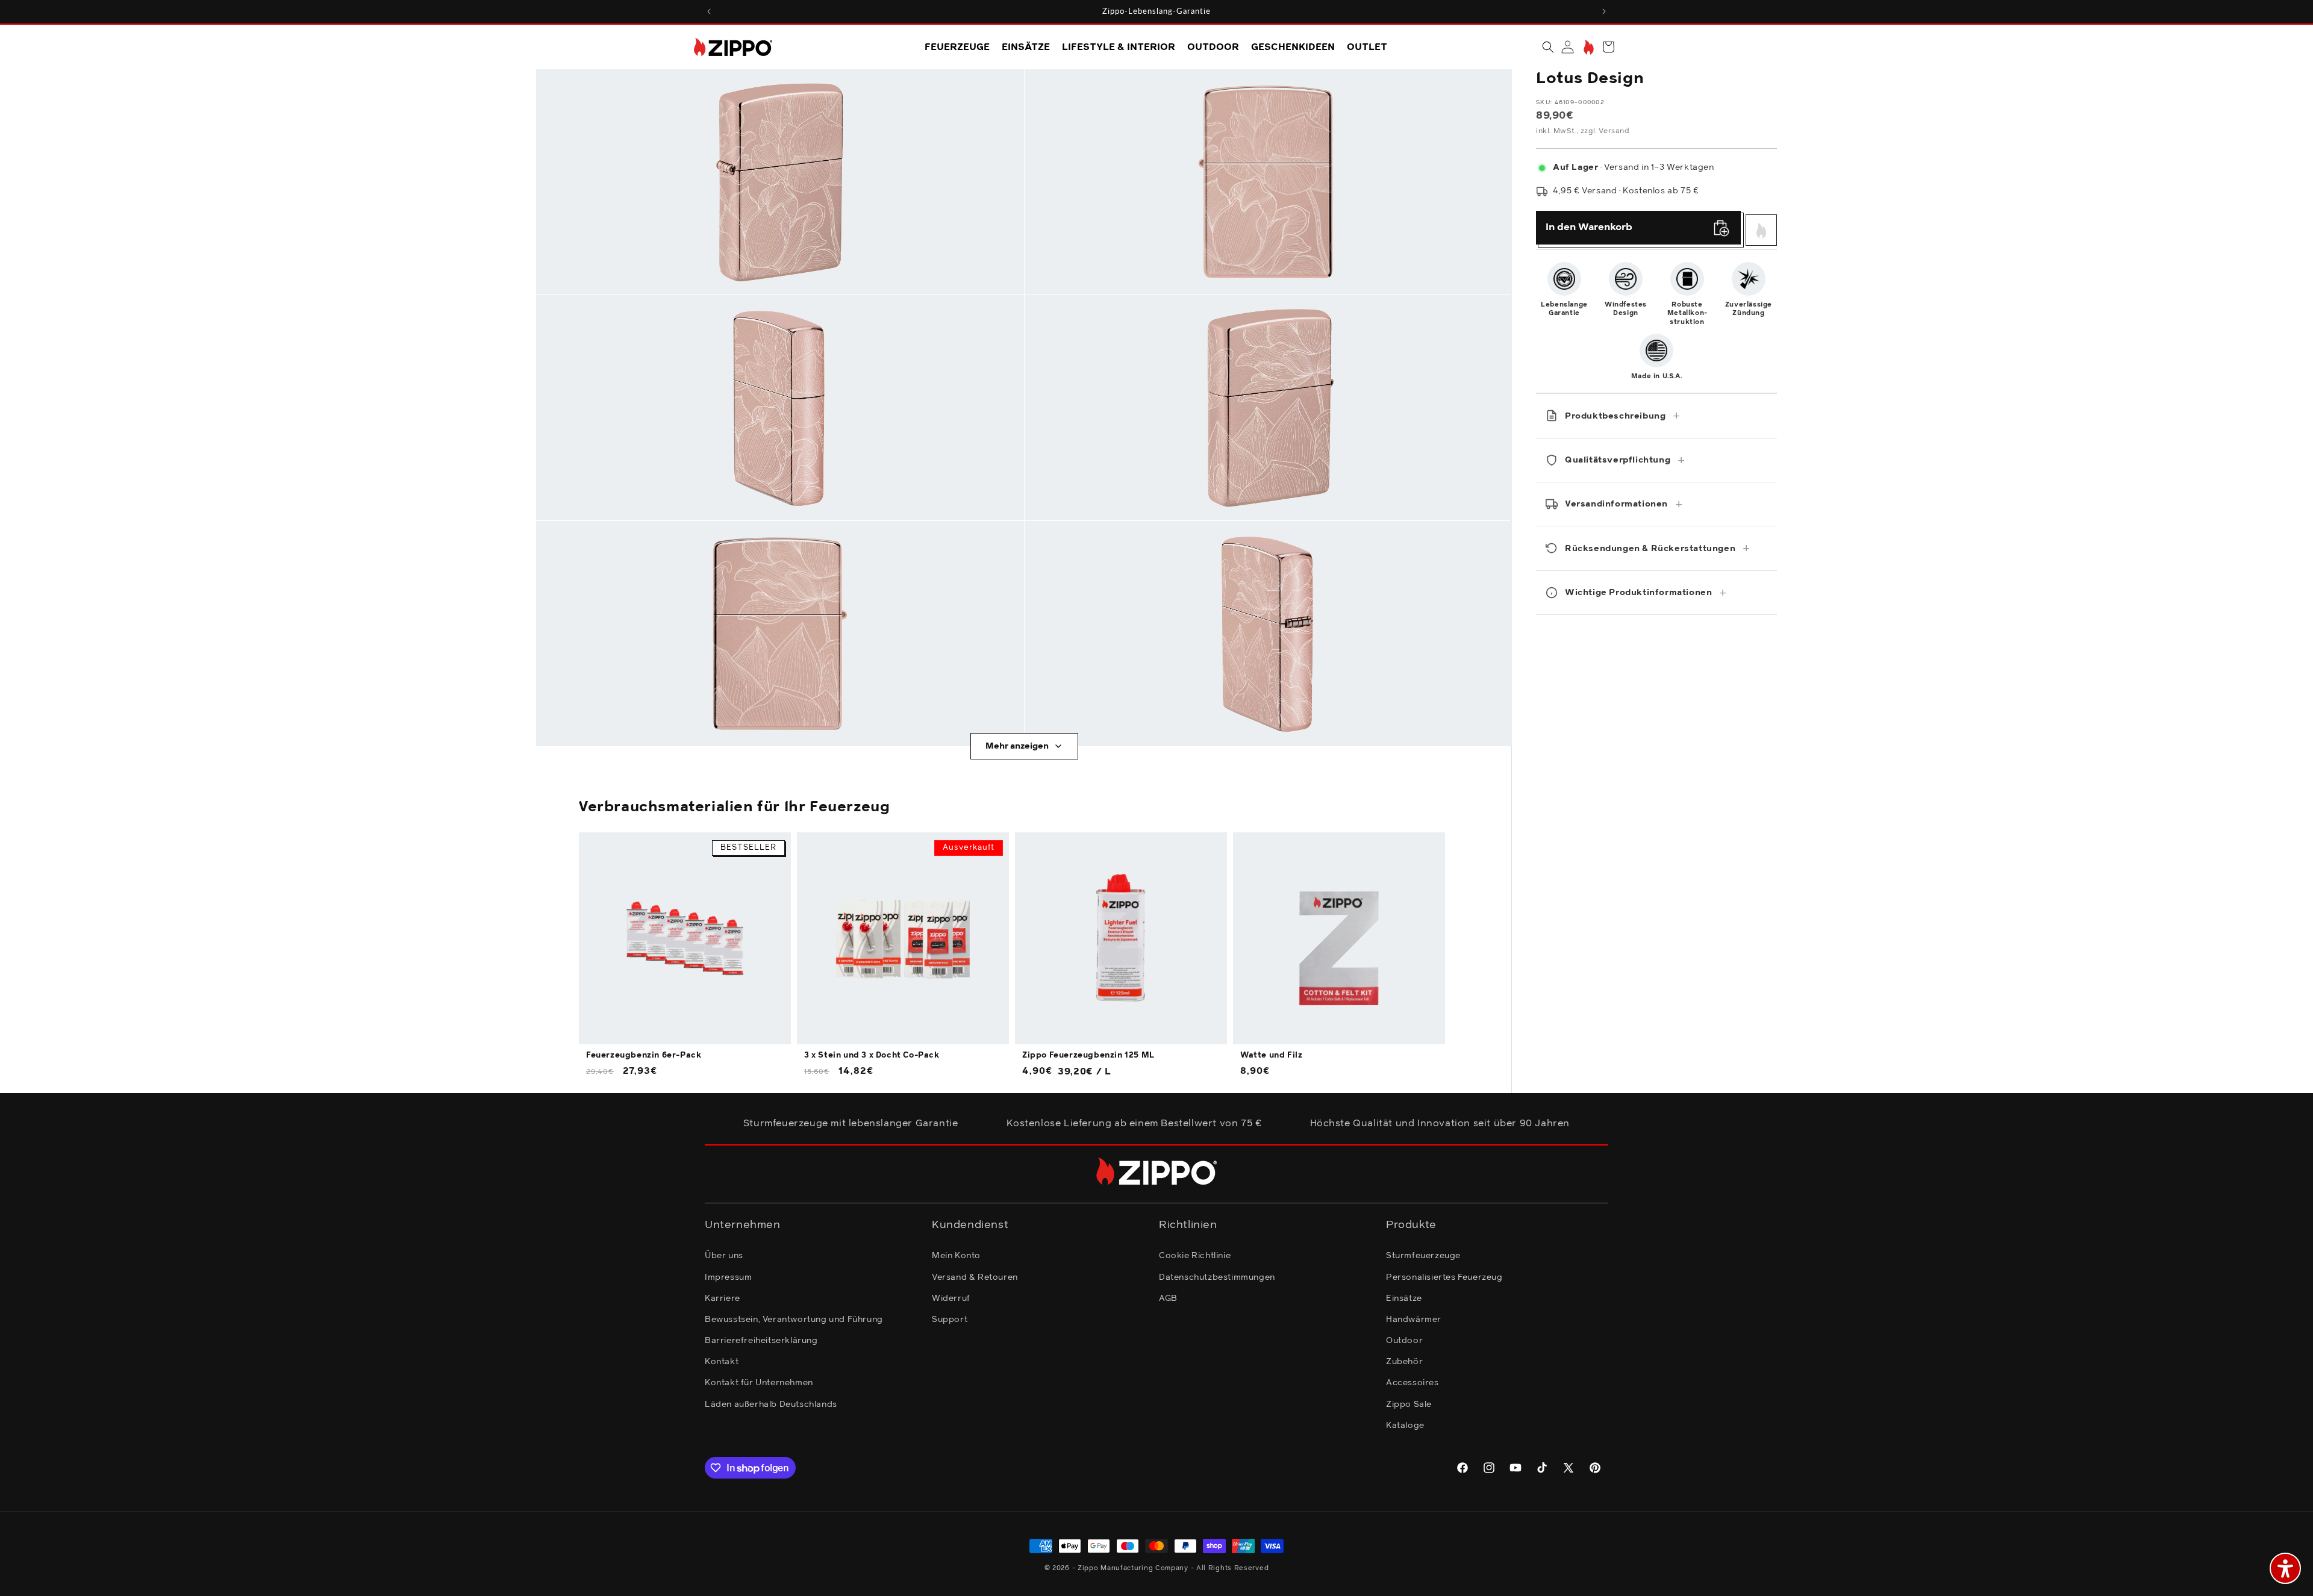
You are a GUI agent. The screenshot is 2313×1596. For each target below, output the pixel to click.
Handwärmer (1414, 1320)
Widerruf (951, 1298)
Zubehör (1404, 1362)
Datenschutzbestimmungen (1217, 1277)
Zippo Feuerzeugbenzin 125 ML (1088, 1055)
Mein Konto (956, 1256)
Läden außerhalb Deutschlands (771, 1404)
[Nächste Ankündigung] (1604, 11)
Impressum (728, 1277)
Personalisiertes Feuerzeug (1444, 1277)
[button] (1548, 47)
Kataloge (1405, 1426)
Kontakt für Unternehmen (759, 1383)
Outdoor (1404, 1341)
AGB (1168, 1298)
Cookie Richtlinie (1195, 1256)
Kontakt (722, 1362)
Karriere (723, 1298)
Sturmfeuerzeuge (1423, 1256)
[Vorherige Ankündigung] (709, 11)
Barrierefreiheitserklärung (761, 1341)
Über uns (724, 1256)
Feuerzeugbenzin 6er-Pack (644, 1055)
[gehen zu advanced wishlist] (1587, 47)
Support (950, 1320)
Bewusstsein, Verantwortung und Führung (794, 1320)
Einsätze (1404, 1298)
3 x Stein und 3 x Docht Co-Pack (872, 1055)
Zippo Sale (1409, 1404)
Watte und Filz (1271, 1055)
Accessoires (1412, 1383)
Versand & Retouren (975, 1277)
